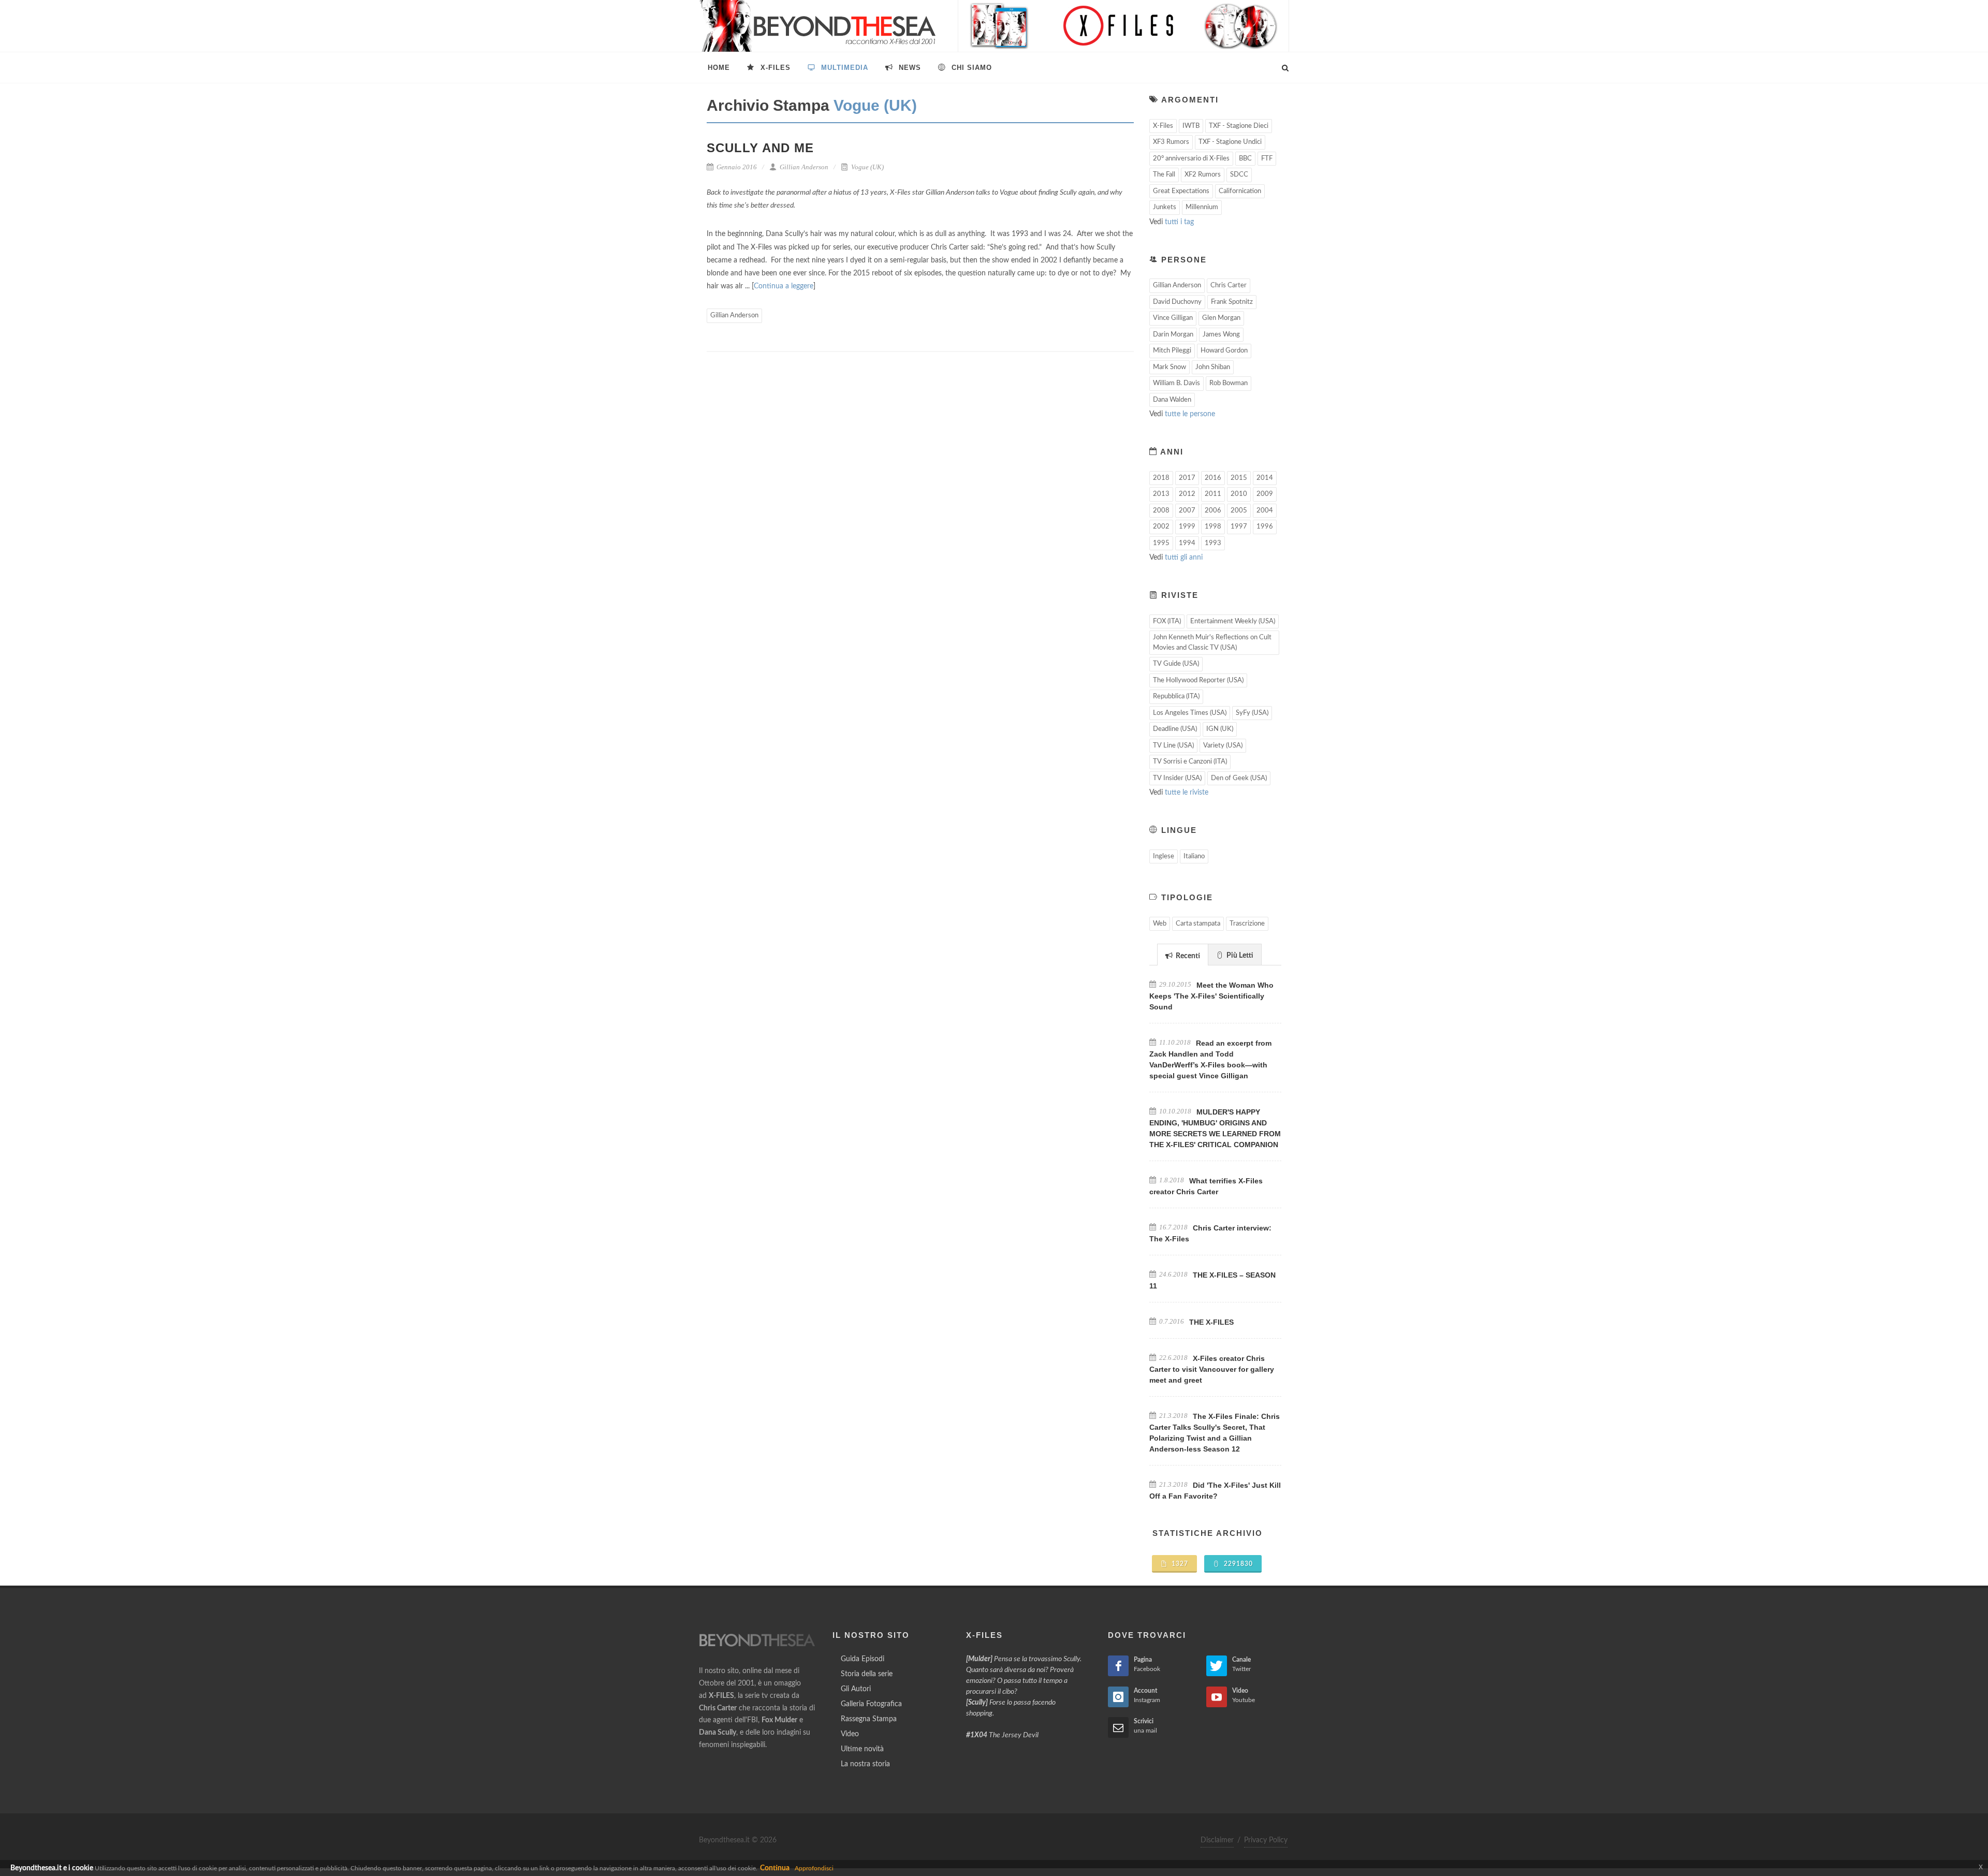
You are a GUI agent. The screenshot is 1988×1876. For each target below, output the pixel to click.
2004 (1265, 511)
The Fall (1164, 175)
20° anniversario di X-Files (1191, 159)
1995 (1161, 543)
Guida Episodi (863, 1659)
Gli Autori (856, 1689)
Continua (775, 1868)
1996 (1265, 527)
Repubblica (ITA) (1176, 697)
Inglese (1164, 856)
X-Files (1163, 126)
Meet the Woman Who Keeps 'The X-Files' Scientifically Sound (1211, 996)
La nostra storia (865, 1764)
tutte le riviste (1187, 793)
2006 (1213, 511)
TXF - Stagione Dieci (1239, 126)
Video (850, 1734)
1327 (1179, 1564)
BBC (1245, 159)
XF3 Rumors (1171, 142)
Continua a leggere (784, 286)
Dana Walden (1172, 400)
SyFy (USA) (1252, 713)
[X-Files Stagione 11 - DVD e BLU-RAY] (1123, 26)
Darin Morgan (1173, 335)
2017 (1187, 478)
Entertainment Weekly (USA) (1233, 621)
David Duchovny (1177, 302)
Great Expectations (1181, 191)
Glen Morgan (1221, 318)
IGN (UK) (1220, 729)
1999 (1187, 527)
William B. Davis (1176, 383)
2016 (1213, 478)
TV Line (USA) (1173, 746)
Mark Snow (1170, 367)
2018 (1161, 478)
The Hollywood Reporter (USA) (1198, 680)
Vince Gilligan (1173, 318)
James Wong (1221, 335)
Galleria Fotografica (871, 1704)
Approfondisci (814, 1868)
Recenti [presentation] (1187, 956)
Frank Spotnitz (1232, 302)
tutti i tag (1179, 222)
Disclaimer (1217, 1840)
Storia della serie (867, 1674)
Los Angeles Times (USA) (1190, 713)
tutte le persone (1190, 414)
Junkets (1165, 207)
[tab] (1183, 954)
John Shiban (1213, 367)
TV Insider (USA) (1177, 778)
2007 (1187, 511)
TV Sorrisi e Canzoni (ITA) (1190, 762)
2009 (1265, 494)
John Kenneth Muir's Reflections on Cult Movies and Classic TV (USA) (1212, 643)
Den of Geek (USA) (1239, 778)
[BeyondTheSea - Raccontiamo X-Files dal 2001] (818, 26)
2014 (1265, 478)
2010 (1239, 494)
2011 (1213, 494)
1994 (1187, 543)
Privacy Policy (1266, 1840)
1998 (1213, 527)
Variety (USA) (1223, 746)
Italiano (1194, 856)
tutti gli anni (1184, 558)
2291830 (1237, 1564)
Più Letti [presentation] (1239, 956)
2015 (1239, 478)
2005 (1239, 511)
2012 (1187, 494)
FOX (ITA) (1167, 621)
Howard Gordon (1224, 351)
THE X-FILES (1211, 1322)
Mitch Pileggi (1172, 351)
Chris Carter (1229, 285)
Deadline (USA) (1175, 729)
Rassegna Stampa (869, 1719)
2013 (1161, 494)
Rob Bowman (1229, 383)
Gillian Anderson (803, 167)
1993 (1213, 543)
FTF (1267, 159)
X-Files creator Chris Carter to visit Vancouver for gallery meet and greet (1212, 1369)
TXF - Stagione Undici (1230, 142)
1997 (1239, 527)
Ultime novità (862, 1749)
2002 (1161, 527)
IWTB (1191, 126)
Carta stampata (1198, 924)
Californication (1240, 191)
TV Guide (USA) (1176, 664)
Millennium (1202, 207)
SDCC (1239, 175)
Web (1160, 924)
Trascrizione (1247, 924)
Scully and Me (760, 148)
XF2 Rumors (1203, 175)
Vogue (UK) (867, 167)
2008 (1161, 511)
